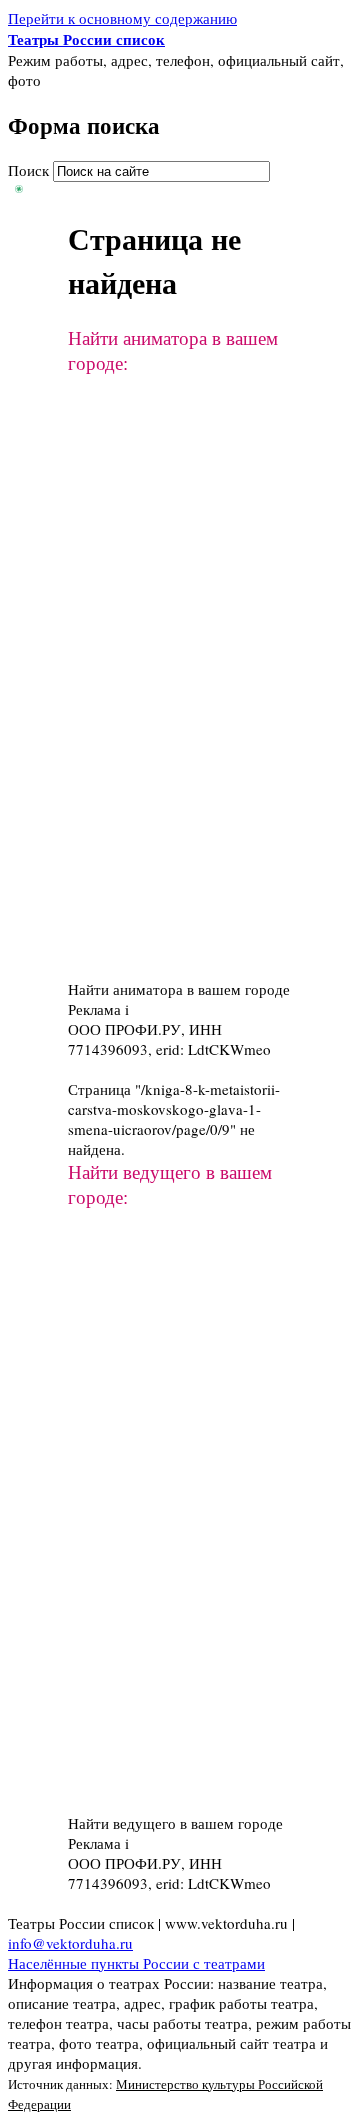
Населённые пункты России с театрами (136, 1963)
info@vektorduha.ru (70, 1943)
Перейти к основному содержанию (122, 18)
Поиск (30, 170)
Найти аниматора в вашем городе (179, 989)
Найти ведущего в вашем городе (175, 1823)
